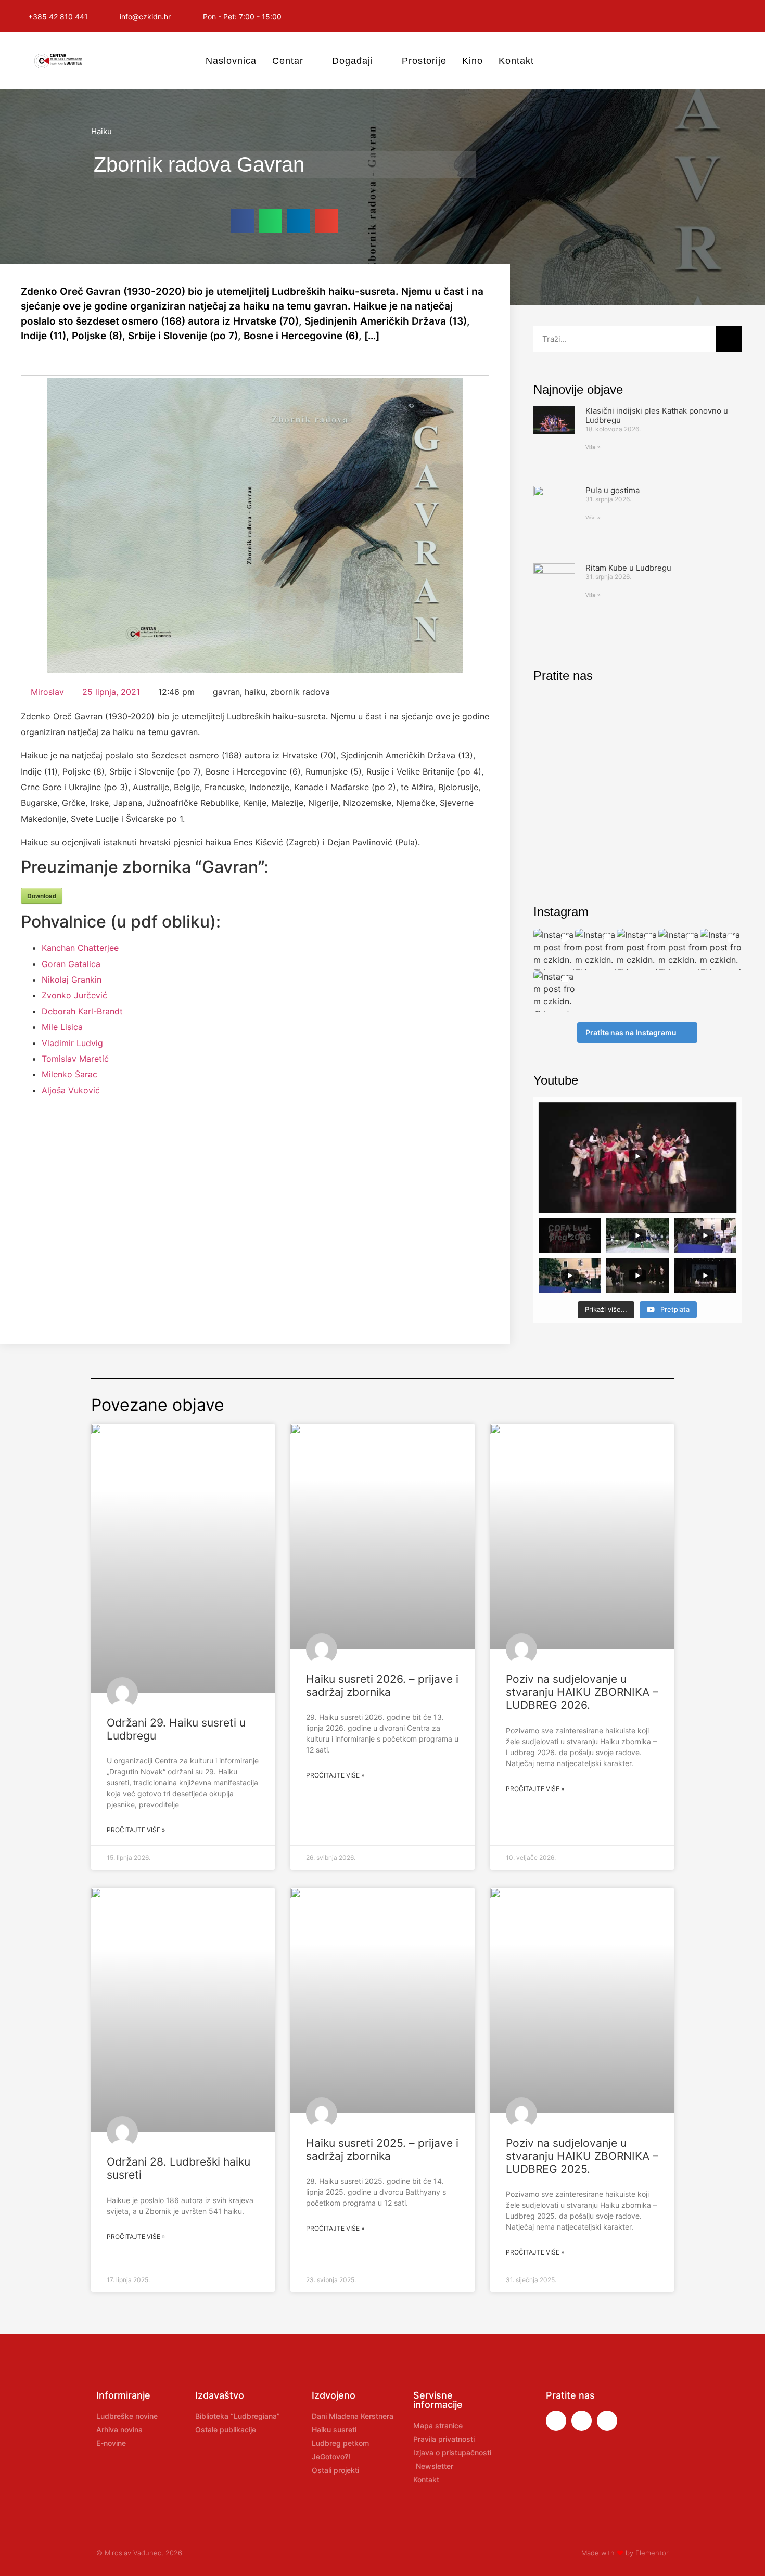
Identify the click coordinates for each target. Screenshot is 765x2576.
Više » (593, 447)
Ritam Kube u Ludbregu (628, 568)
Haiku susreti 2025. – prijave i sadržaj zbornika (382, 2149)
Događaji (353, 61)
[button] (242, 221)
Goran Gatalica (71, 964)
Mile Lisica (62, 1027)
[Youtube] (721, 16)
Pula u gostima (613, 490)
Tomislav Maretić (75, 1059)
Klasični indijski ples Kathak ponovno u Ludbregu (657, 415)
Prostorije (424, 61)
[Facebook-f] (674, 16)
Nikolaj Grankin (72, 980)
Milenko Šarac (69, 1074)
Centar (288, 61)
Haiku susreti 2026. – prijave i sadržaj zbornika (382, 1685)
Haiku (101, 131)
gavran (226, 692)
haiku (255, 692)
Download (42, 896)
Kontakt (516, 61)
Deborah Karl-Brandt (82, 1011)
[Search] (729, 339)
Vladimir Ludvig (72, 1043)
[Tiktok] (744, 16)
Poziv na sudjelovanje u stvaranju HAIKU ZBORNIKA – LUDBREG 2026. (582, 1692)
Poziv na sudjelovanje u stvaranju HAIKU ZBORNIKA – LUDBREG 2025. (582, 2156)
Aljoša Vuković (71, 1090)
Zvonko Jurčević (74, 995)
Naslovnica (231, 61)
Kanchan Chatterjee (80, 948)
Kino (473, 61)
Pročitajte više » (136, 1830)
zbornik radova (300, 692)
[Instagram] (697, 16)
